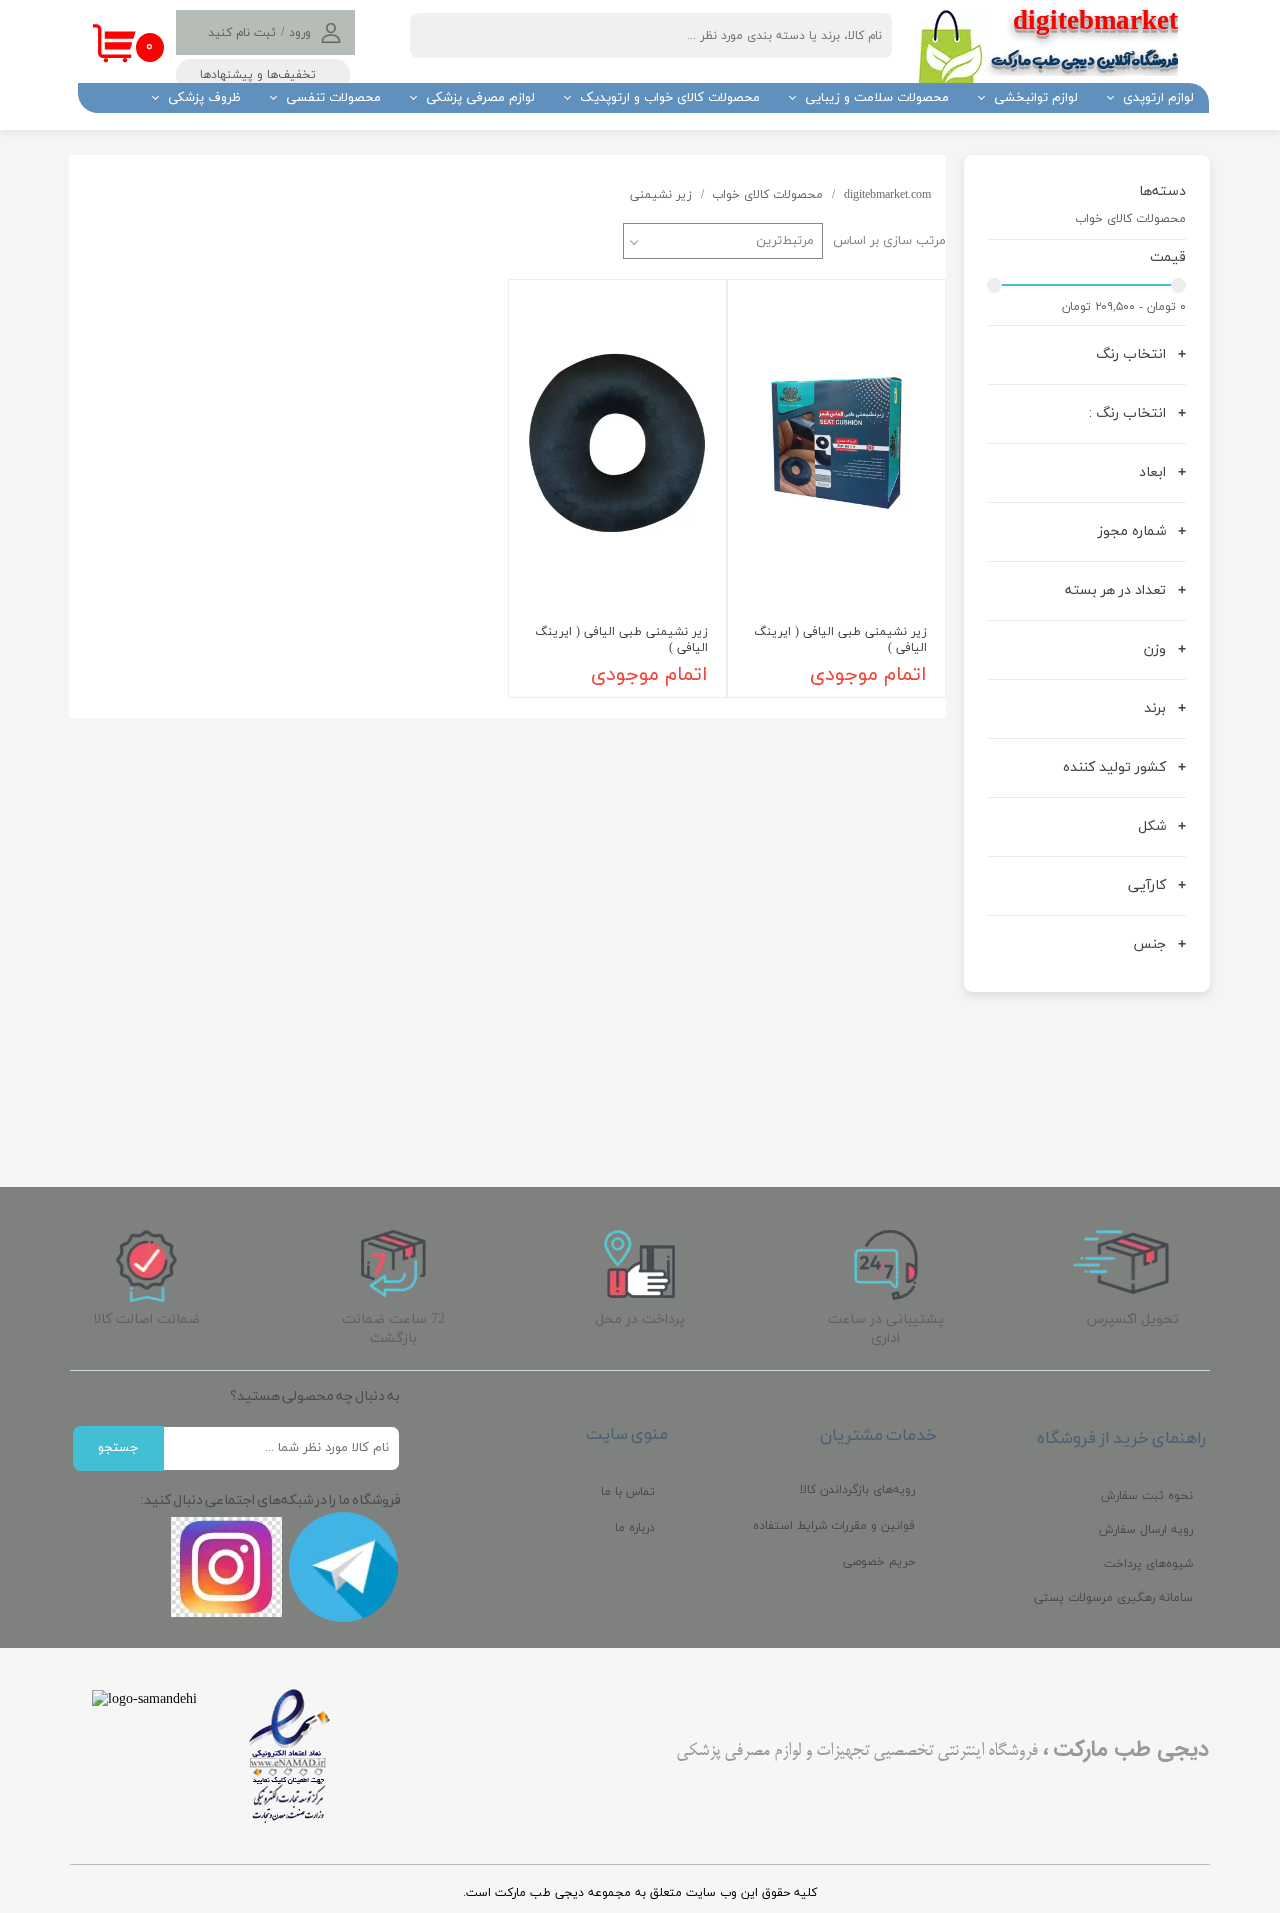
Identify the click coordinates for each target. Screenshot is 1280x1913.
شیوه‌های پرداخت (1148, 1564)
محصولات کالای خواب (1130, 218)
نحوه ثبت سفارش (1147, 1496)
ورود (300, 33)
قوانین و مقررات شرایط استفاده (834, 1526)
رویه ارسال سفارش (1146, 1530)
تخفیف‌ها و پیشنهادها (258, 75)
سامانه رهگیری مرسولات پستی (1113, 1598)
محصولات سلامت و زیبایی (877, 98)
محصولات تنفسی (333, 98)
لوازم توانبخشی (1036, 98)
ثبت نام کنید (242, 33)
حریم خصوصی (879, 1562)
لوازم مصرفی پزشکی (480, 98)
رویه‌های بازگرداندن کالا (857, 1490)
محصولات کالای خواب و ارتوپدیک (670, 98)
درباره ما (635, 1528)
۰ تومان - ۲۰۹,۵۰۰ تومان (1124, 307)
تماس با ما (628, 1492)
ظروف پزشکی (204, 98)
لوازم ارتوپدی (1158, 98)
